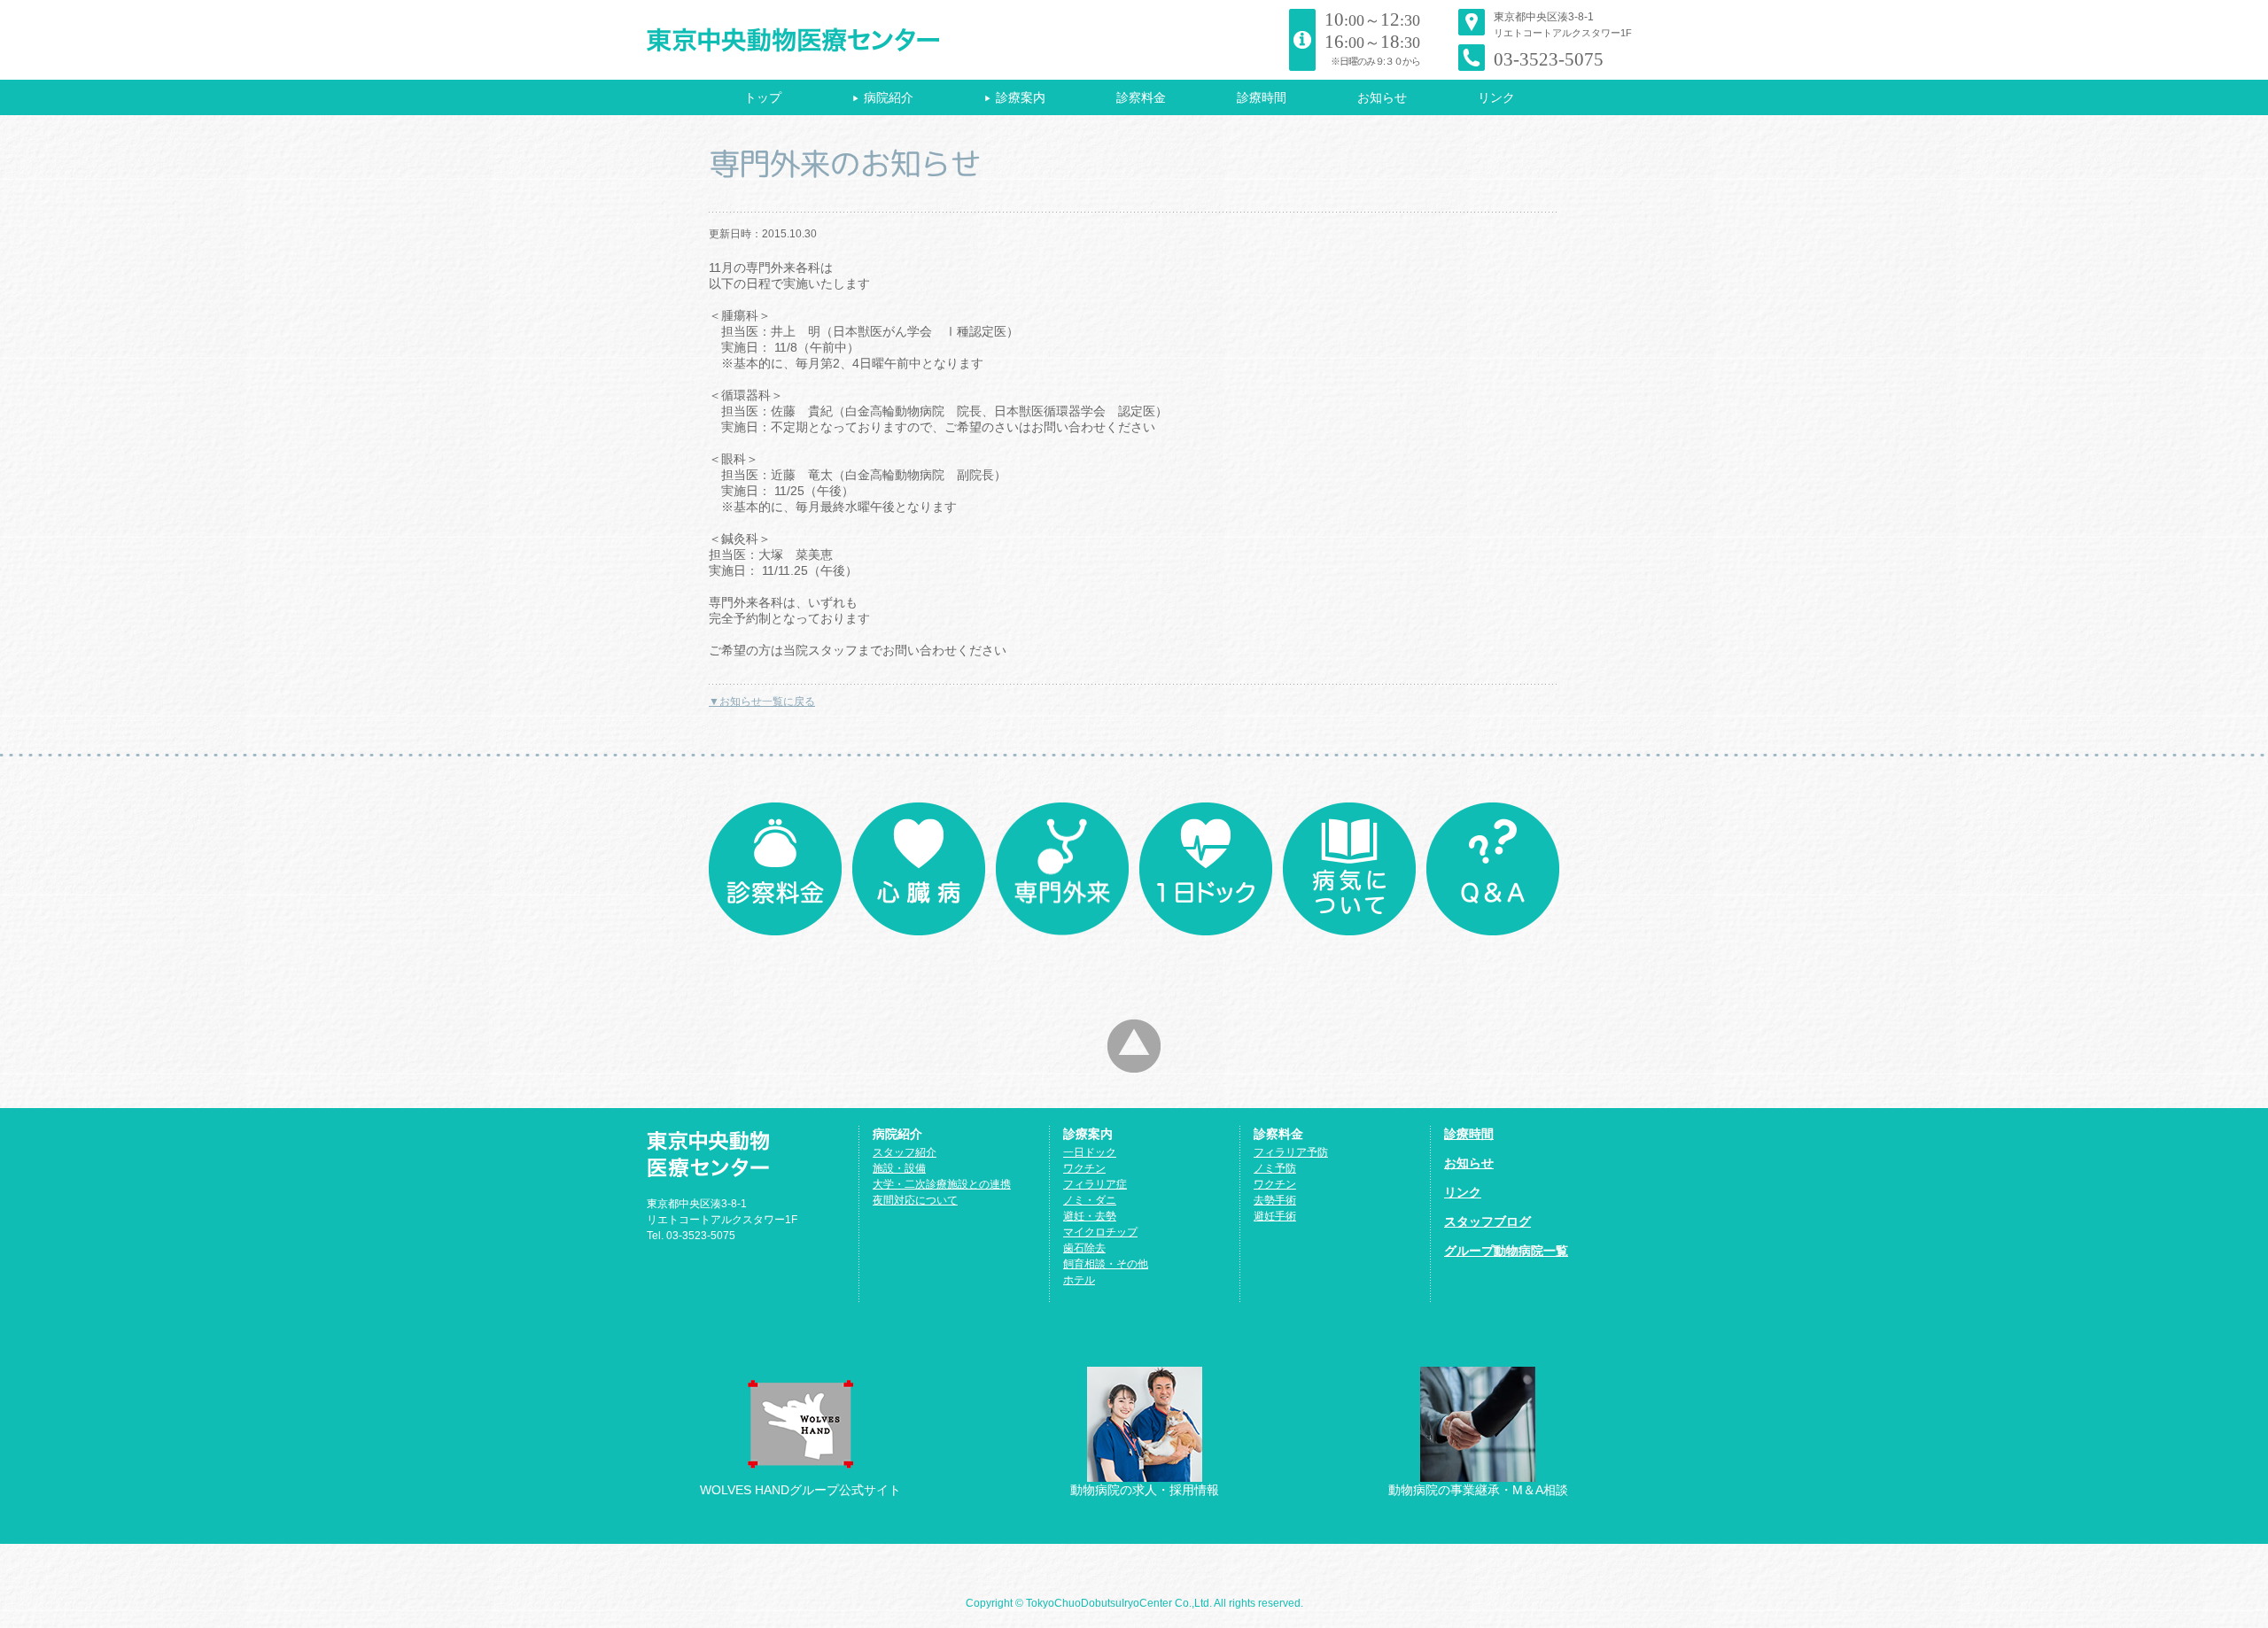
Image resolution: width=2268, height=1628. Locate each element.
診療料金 (775, 869)
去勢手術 (1275, 1200)
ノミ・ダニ (1090, 1200)
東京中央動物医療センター (826, 40)
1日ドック (1206, 869)
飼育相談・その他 (1106, 1264)
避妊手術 (1275, 1216)
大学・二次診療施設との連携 (942, 1184)
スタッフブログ (1487, 1221)
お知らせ (1382, 97)
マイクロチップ (1100, 1232)
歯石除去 (1084, 1248)
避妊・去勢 (1090, 1216)
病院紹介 (883, 97)
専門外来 (1062, 869)
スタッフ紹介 (905, 1152)
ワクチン (1084, 1168)
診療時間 (1262, 97)
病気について (1349, 869)
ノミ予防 (1275, 1168)
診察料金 (1141, 97)
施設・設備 (899, 1168)
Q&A (1493, 869)
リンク (1496, 97)
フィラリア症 (1095, 1184)
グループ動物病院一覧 (1506, 1251)
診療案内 (1015, 97)
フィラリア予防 (1291, 1152)
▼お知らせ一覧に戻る (762, 702)
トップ (763, 97)
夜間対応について (915, 1200)
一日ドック (1090, 1152)
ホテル (1079, 1280)
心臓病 (919, 869)
